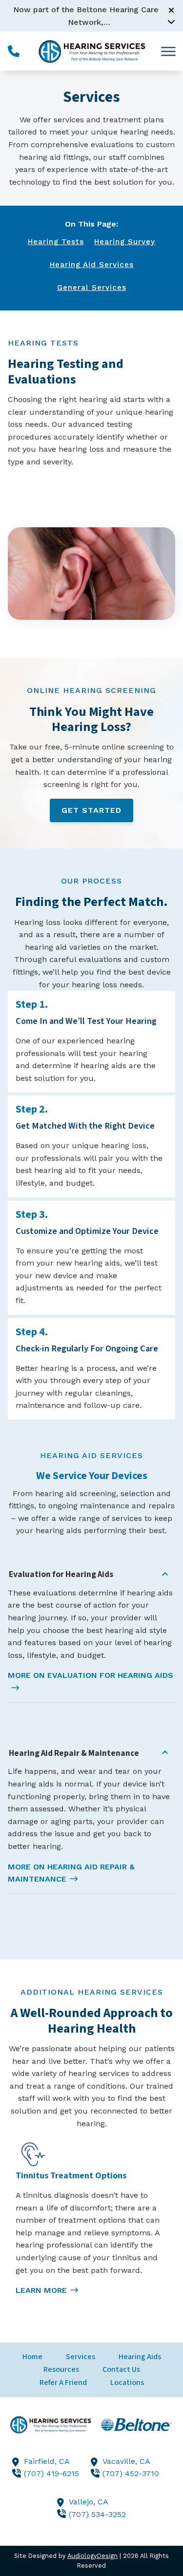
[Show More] (171, 21)
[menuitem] (32, 2357)
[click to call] (14, 51)
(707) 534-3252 (97, 2514)
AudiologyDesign (92, 2556)
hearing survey (125, 242)
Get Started (91, 810)
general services (92, 288)
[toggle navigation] (168, 51)
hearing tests (56, 242)
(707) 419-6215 (51, 2473)
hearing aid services (92, 265)
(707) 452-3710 (131, 2473)
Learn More (41, 2290)
